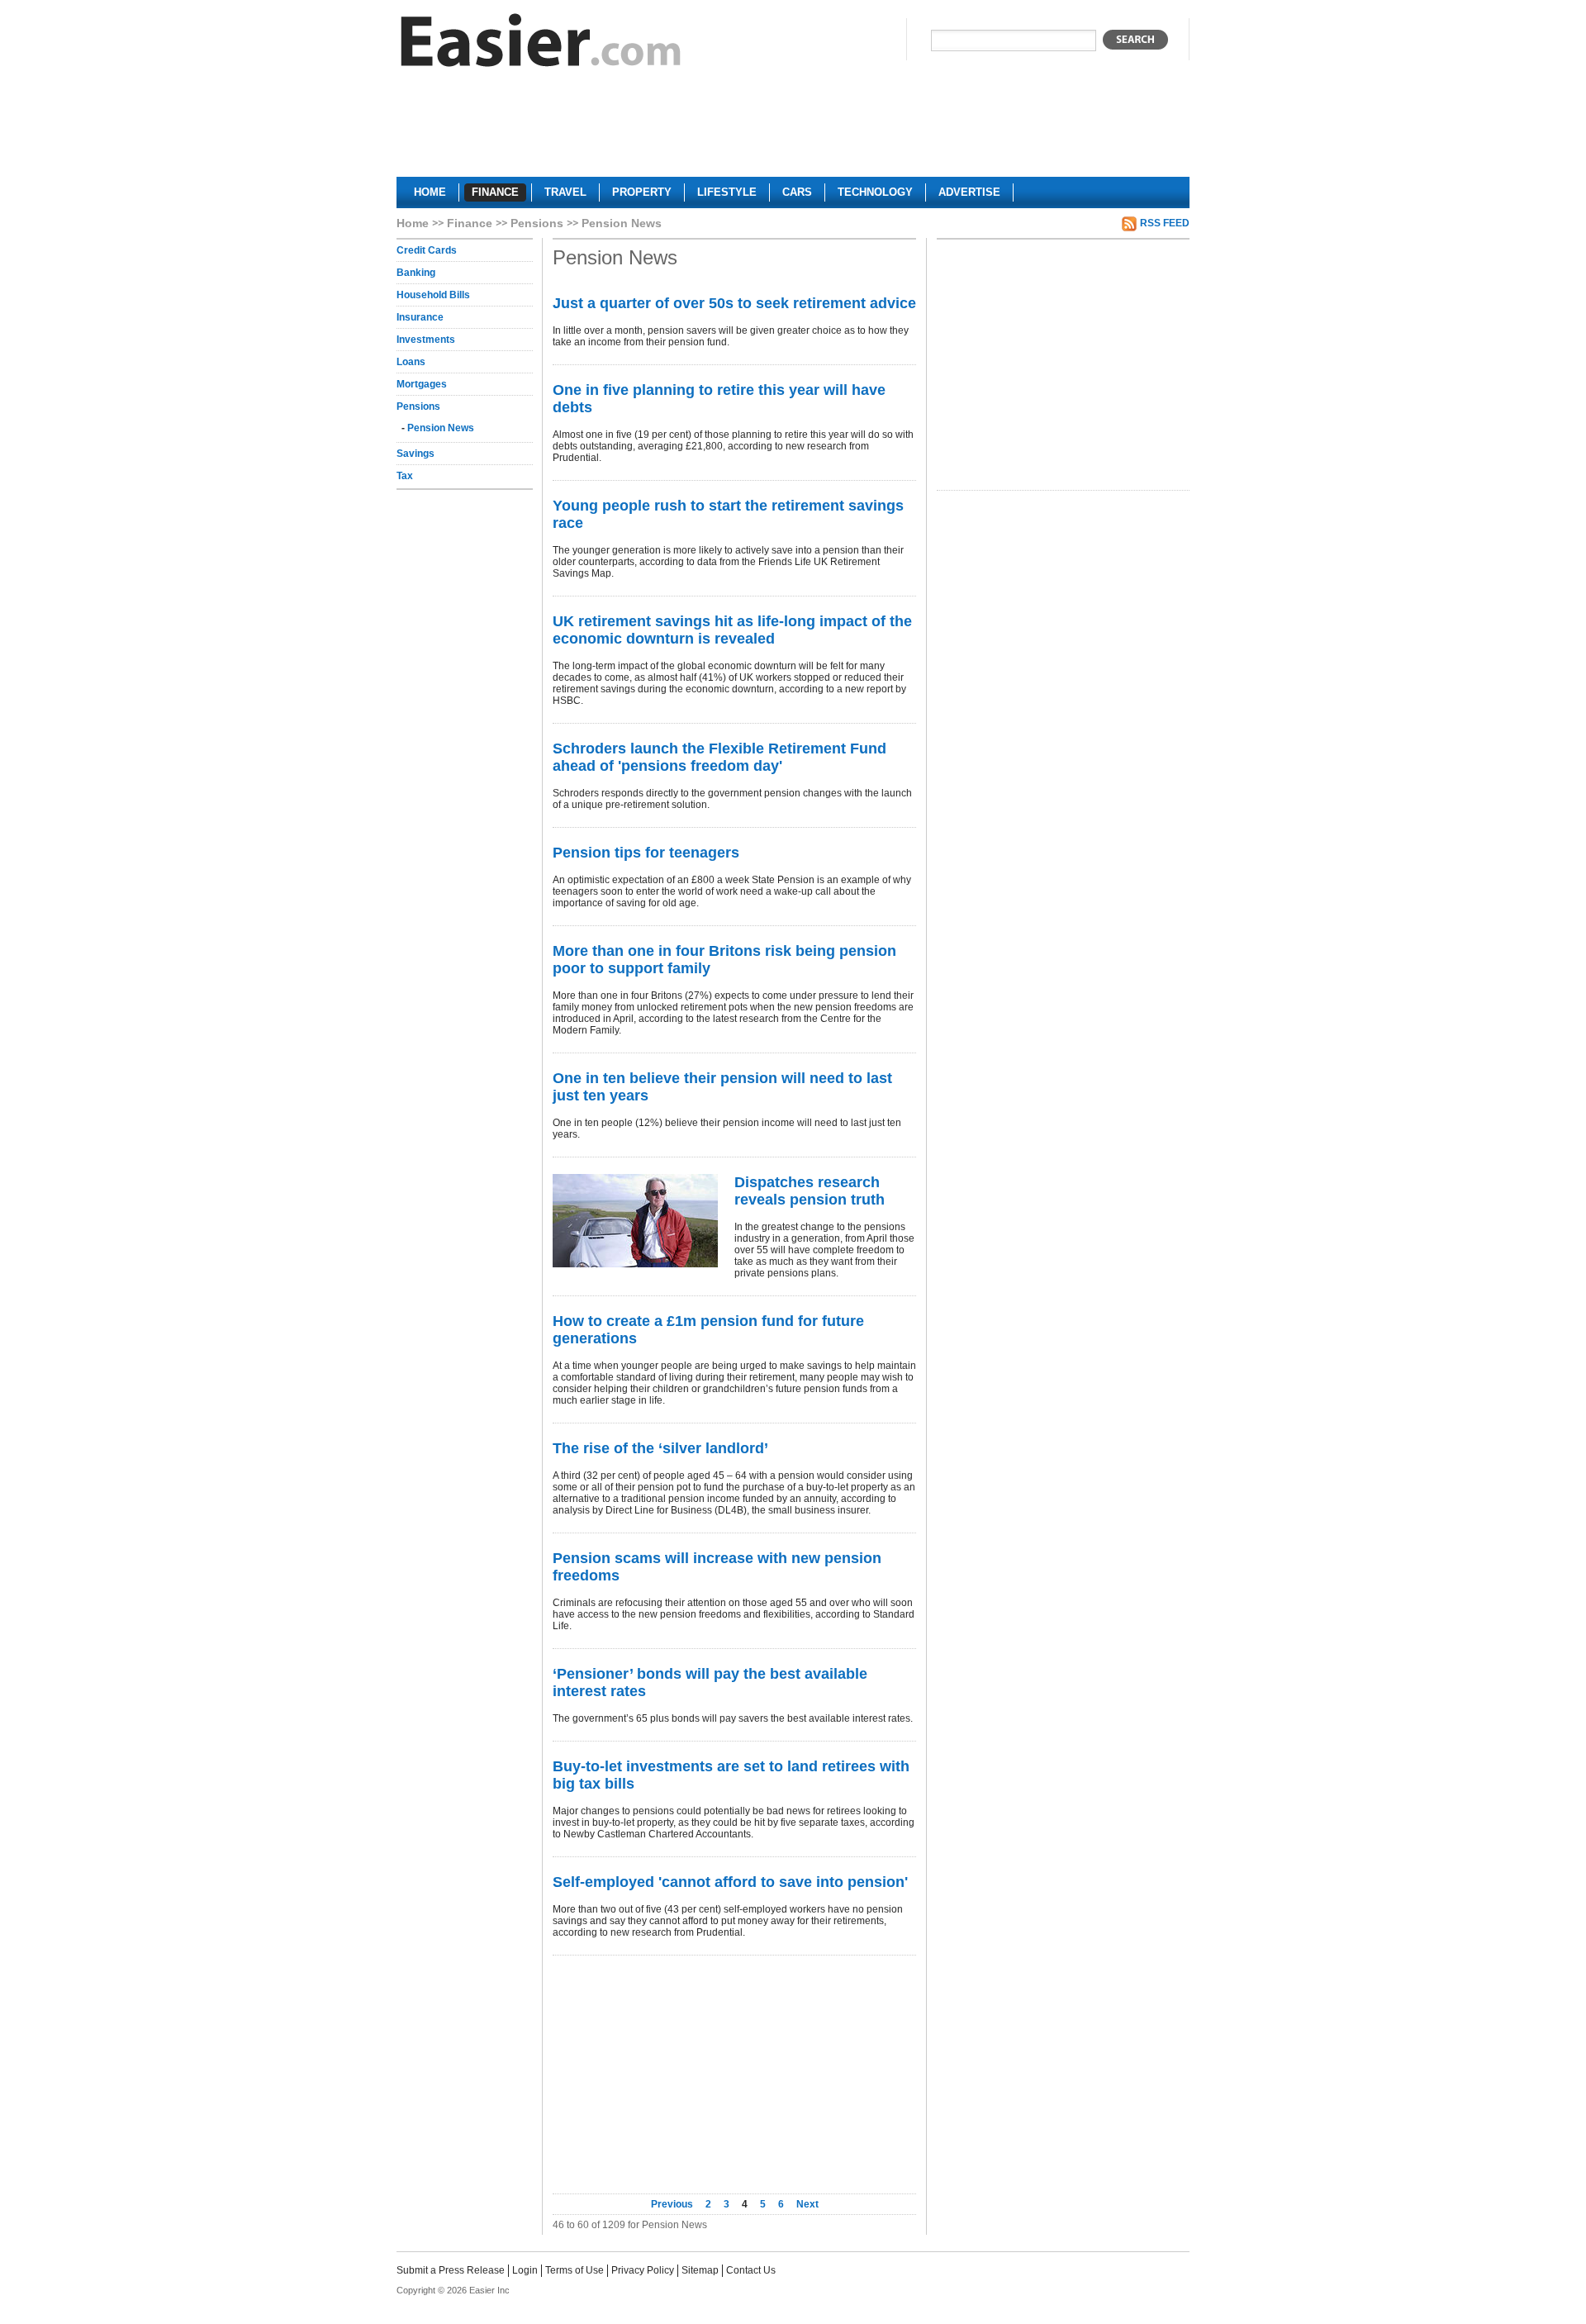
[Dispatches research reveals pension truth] (635, 1221)
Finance (470, 223)
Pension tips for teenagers (646, 853)
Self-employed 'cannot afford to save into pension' (730, 1882)
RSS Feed (1165, 223)
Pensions (537, 223)
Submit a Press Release (451, 2270)
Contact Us (751, 2270)
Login (525, 2270)
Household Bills (433, 295)
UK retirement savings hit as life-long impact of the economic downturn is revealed (732, 630)
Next (807, 2204)
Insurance (420, 317)
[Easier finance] (541, 44)
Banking (416, 273)
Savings (415, 454)
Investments (426, 340)
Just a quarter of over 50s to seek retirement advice (734, 303)
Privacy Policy (643, 2270)
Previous (673, 2204)
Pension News (441, 428)
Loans (411, 362)
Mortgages (422, 384)
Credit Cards (427, 250)
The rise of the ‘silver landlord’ (660, 1448)
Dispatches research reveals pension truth (810, 1191)
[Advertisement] (793, 129)
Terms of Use (575, 2270)
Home (413, 223)
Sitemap (700, 2270)
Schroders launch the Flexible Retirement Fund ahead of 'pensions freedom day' (719, 757)
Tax (405, 476)
